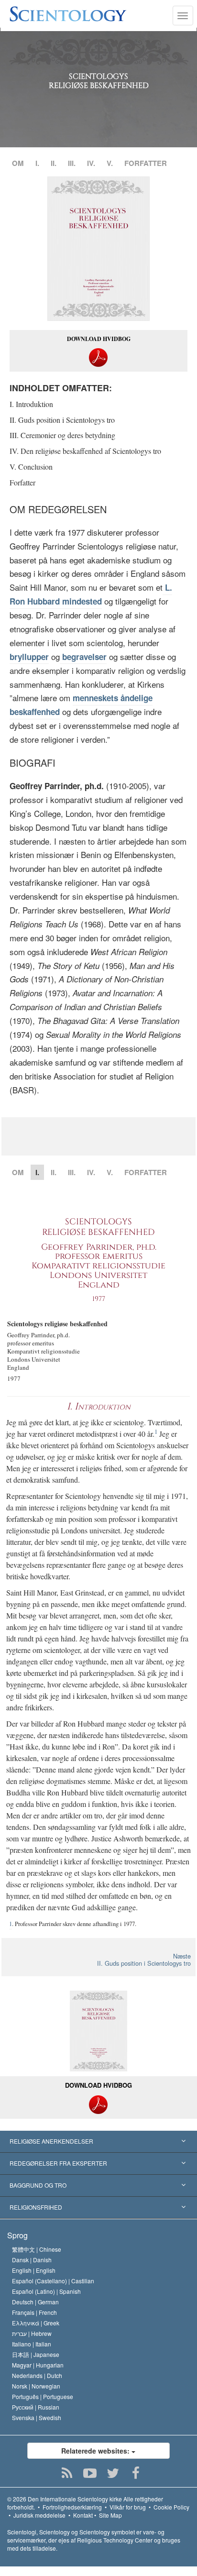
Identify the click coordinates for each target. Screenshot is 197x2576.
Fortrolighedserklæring (72, 2507)
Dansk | (32, 2260)
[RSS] (67, 2473)
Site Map (110, 2515)
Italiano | (32, 2344)
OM (18, 163)
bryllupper (29, 657)
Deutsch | (35, 2302)
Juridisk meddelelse (39, 2515)
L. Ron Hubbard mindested (91, 594)
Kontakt (83, 2515)
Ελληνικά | (36, 2323)
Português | (43, 2396)
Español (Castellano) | (53, 2281)
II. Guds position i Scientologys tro (62, 420)
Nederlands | (37, 2375)
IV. (91, 163)
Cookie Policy (171, 2507)
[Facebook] (136, 2473)
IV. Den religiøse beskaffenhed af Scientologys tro (85, 451)
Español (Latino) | (46, 2291)
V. (110, 163)
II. (54, 163)
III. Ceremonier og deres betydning (62, 435)
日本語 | (36, 2354)
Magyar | (38, 2365)
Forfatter (22, 482)
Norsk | (36, 2386)
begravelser (83, 657)
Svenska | (37, 2417)
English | (34, 2270)
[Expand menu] (98, 2142)
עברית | (32, 2333)
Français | (34, 2312)
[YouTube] (90, 2473)
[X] (113, 2473)
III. (72, 163)
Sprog (17, 2235)
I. (37, 163)
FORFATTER (146, 163)
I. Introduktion (31, 404)
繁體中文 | (37, 2249)
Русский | (36, 2407)
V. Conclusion (31, 467)
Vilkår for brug (128, 2507)
